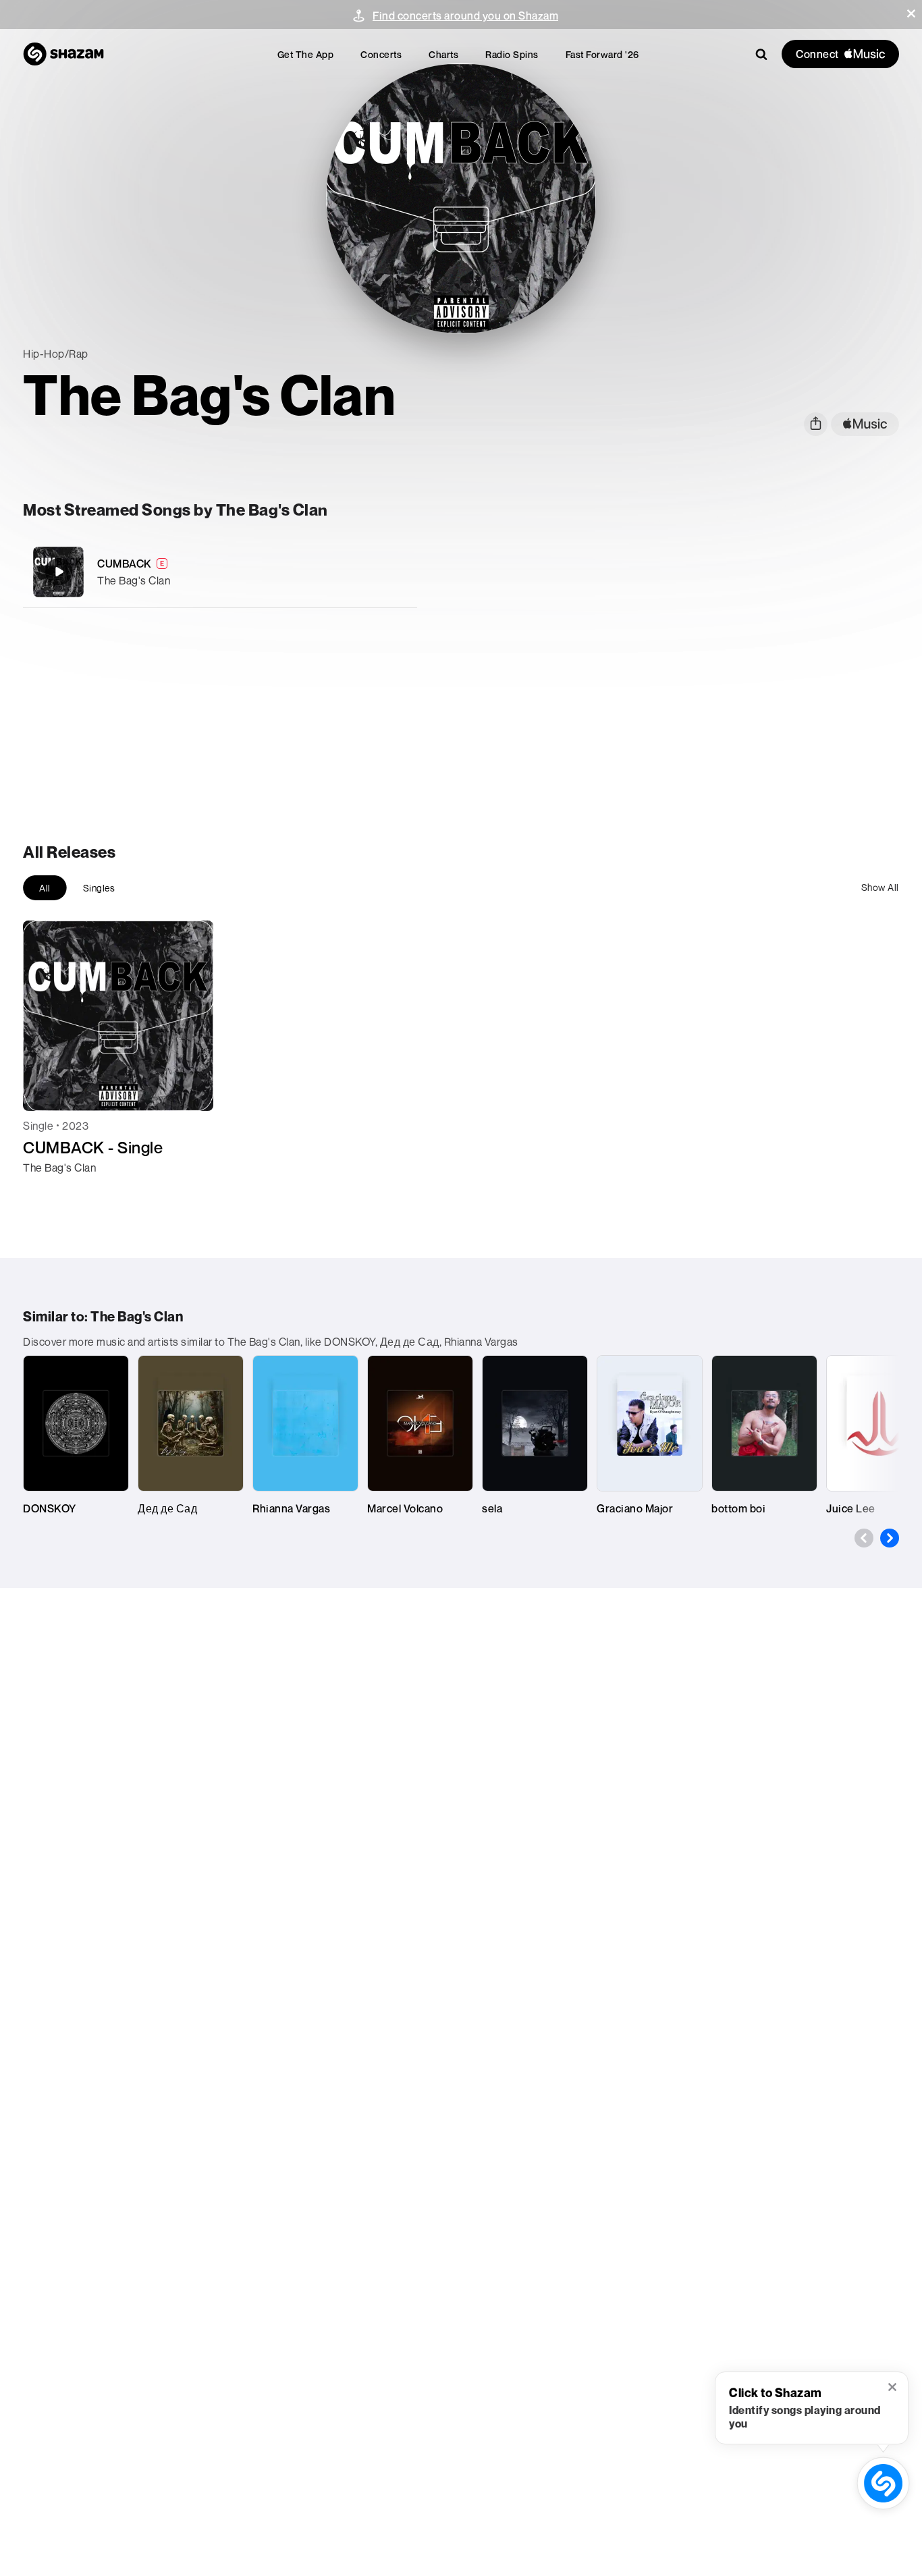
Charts (443, 54)
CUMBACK (125, 564)
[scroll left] (864, 1538)
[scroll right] (890, 1538)
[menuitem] (306, 54)
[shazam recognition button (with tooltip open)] (884, 2484)
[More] (398, 572)
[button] (911, 13)
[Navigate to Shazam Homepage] (63, 54)
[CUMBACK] (220, 572)
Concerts (381, 54)
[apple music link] (865, 424)
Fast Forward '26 (602, 54)
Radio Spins (512, 54)
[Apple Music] (48, 1192)
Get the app (306, 54)
